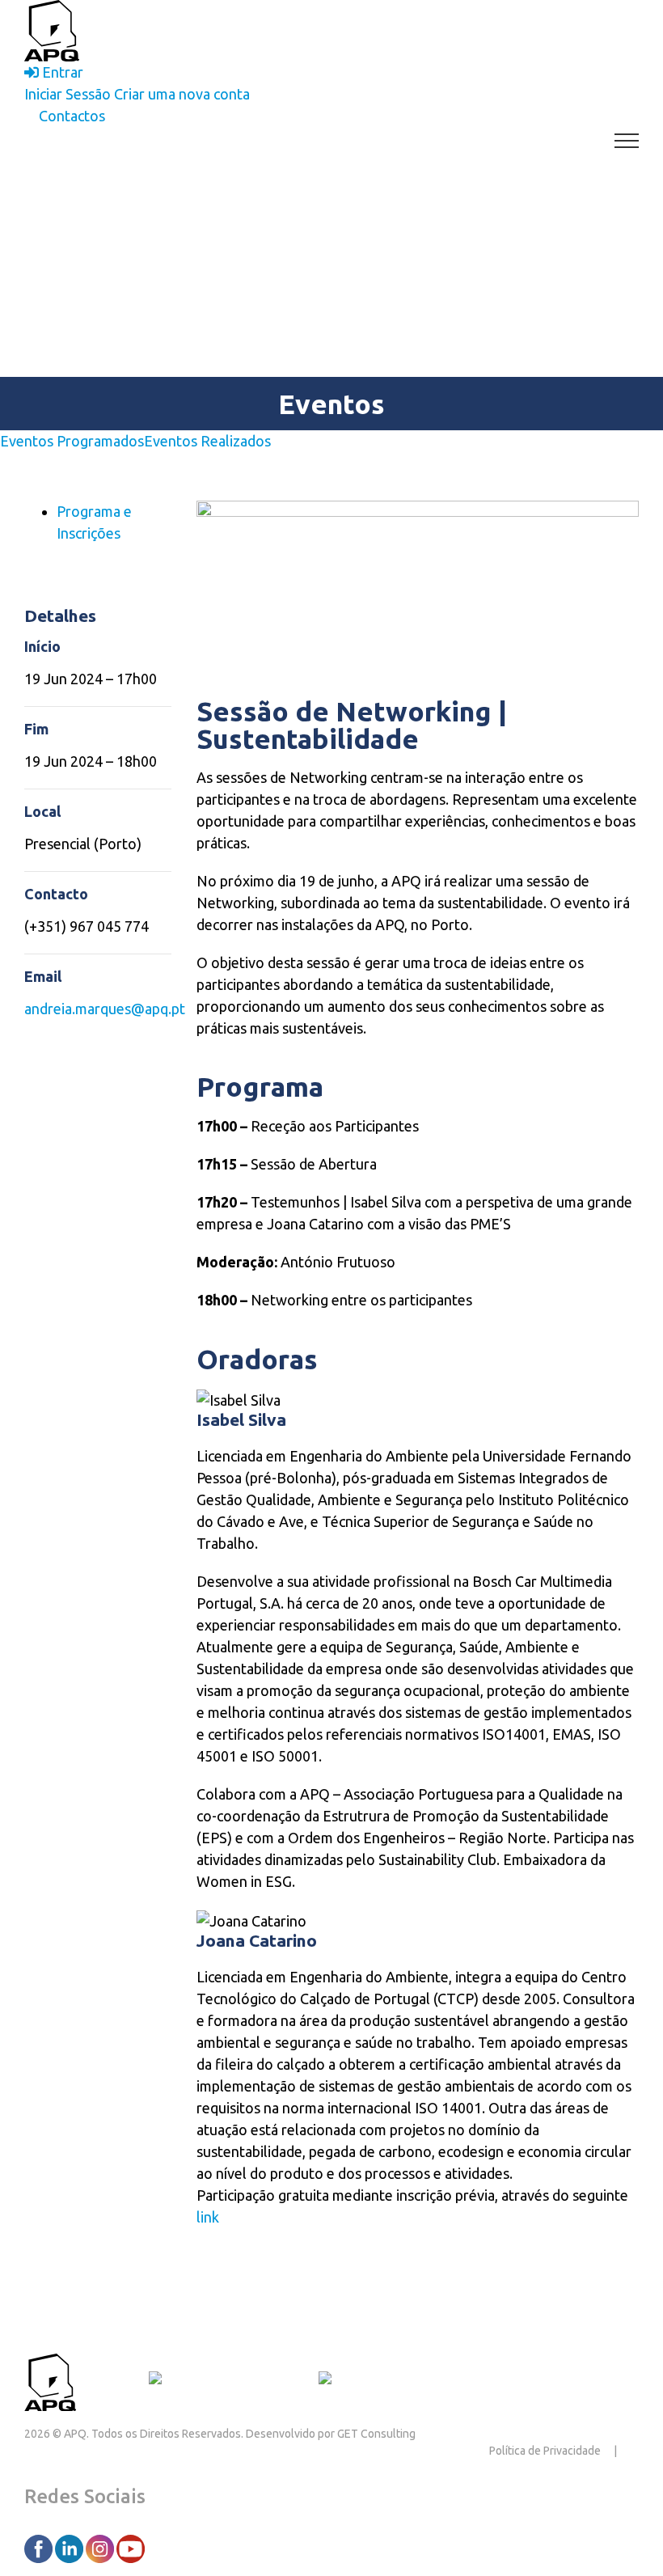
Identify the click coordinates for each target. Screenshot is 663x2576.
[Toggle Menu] (627, 141)
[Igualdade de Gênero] (386, 2380)
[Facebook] (40, 2548)
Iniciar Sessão (68, 94)
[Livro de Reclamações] (227, 2380)
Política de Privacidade (545, 2451)
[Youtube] (131, 2548)
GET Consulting (376, 2434)
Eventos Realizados (207, 441)
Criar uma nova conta (182, 94)
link (208, 2217)
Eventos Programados (72, 441)
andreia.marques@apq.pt (105, 1009)
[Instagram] (101, 2548)
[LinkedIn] (70, 2548)
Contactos (112, 2380)
